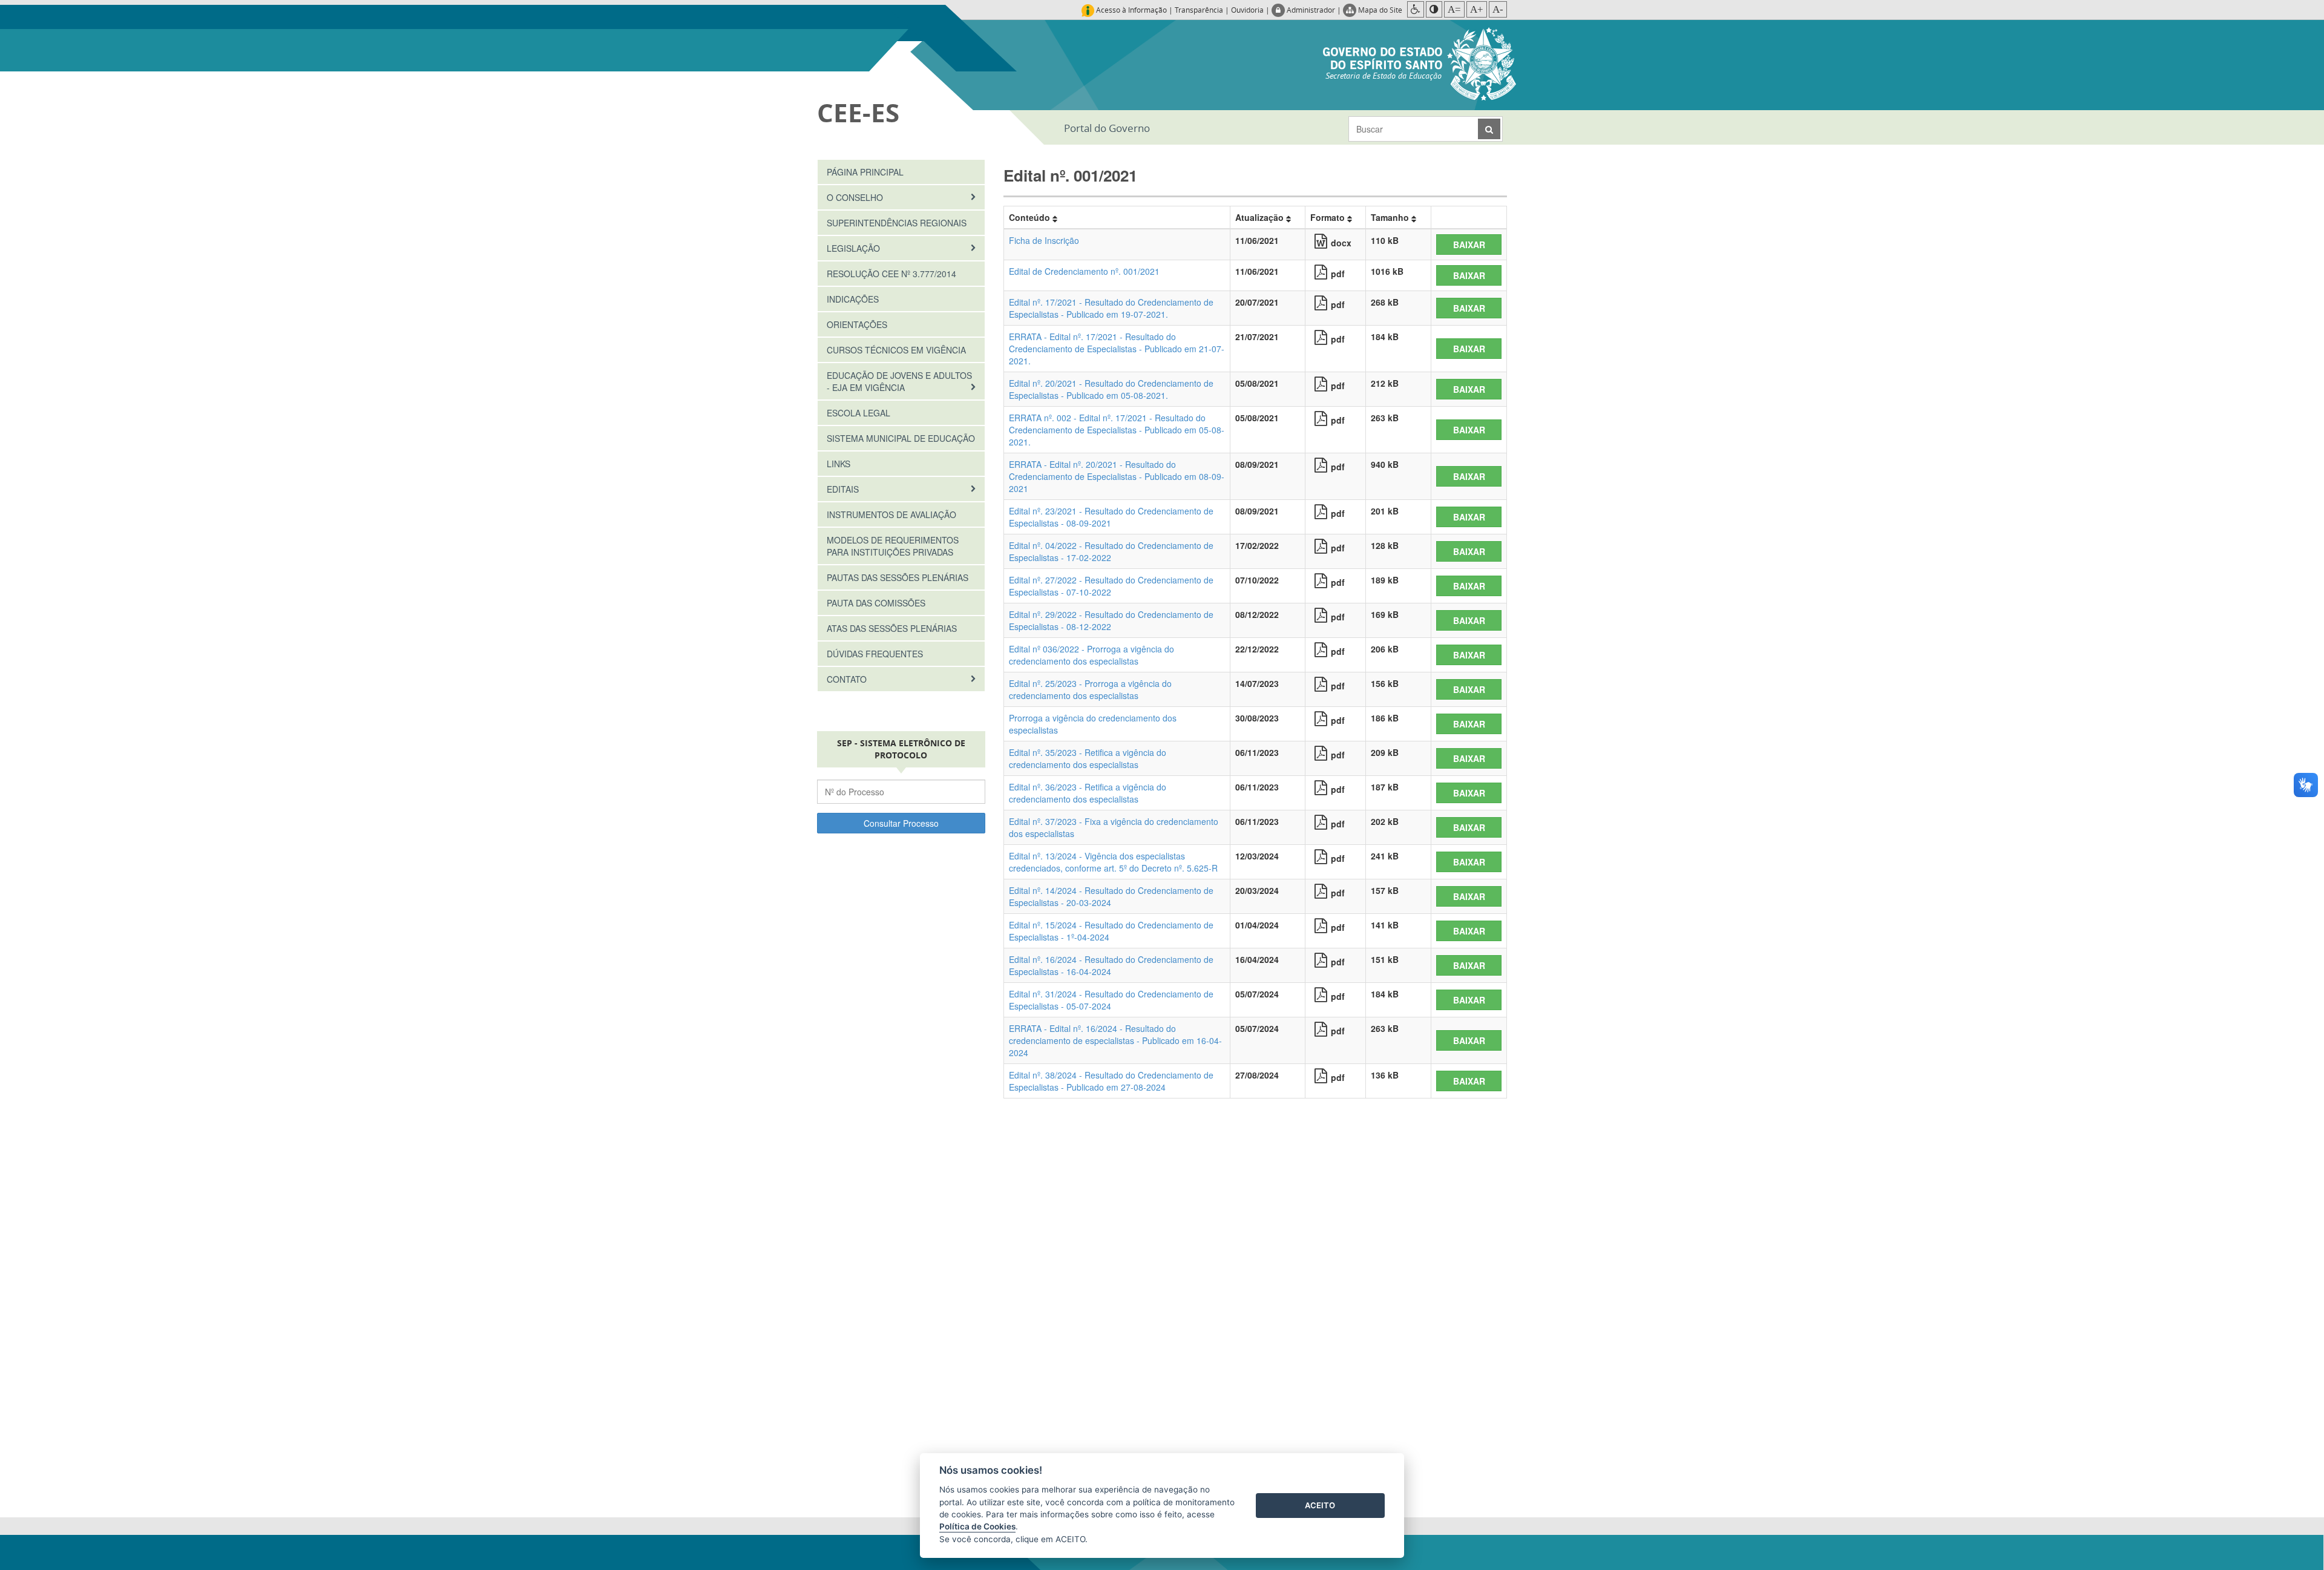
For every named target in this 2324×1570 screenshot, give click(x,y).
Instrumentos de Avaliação (891, 514)
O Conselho (856, 197)
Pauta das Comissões (876, 603)
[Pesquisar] (1489, 129)
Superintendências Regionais (897, 223)
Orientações (857, 324)
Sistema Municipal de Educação (901, 438)
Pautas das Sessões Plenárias (898, 577)
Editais (844, 489)
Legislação (855, 248)
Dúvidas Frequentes (875, 654)
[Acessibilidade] (1416, 9)
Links (839, 464)
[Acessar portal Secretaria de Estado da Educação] (1420, 62)
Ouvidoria (1247, 10)
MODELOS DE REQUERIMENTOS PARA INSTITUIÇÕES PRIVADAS (893, 546)
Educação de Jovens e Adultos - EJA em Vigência (899, 381)
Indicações (853, 299)
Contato (848, 679)
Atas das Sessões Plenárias (892, 628)
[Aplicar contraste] (1434, 9)
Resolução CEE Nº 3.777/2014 (891, 274)
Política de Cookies (977, 1526)
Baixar (1469, 245)
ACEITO (1320, 1505)
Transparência (1199, 10)
